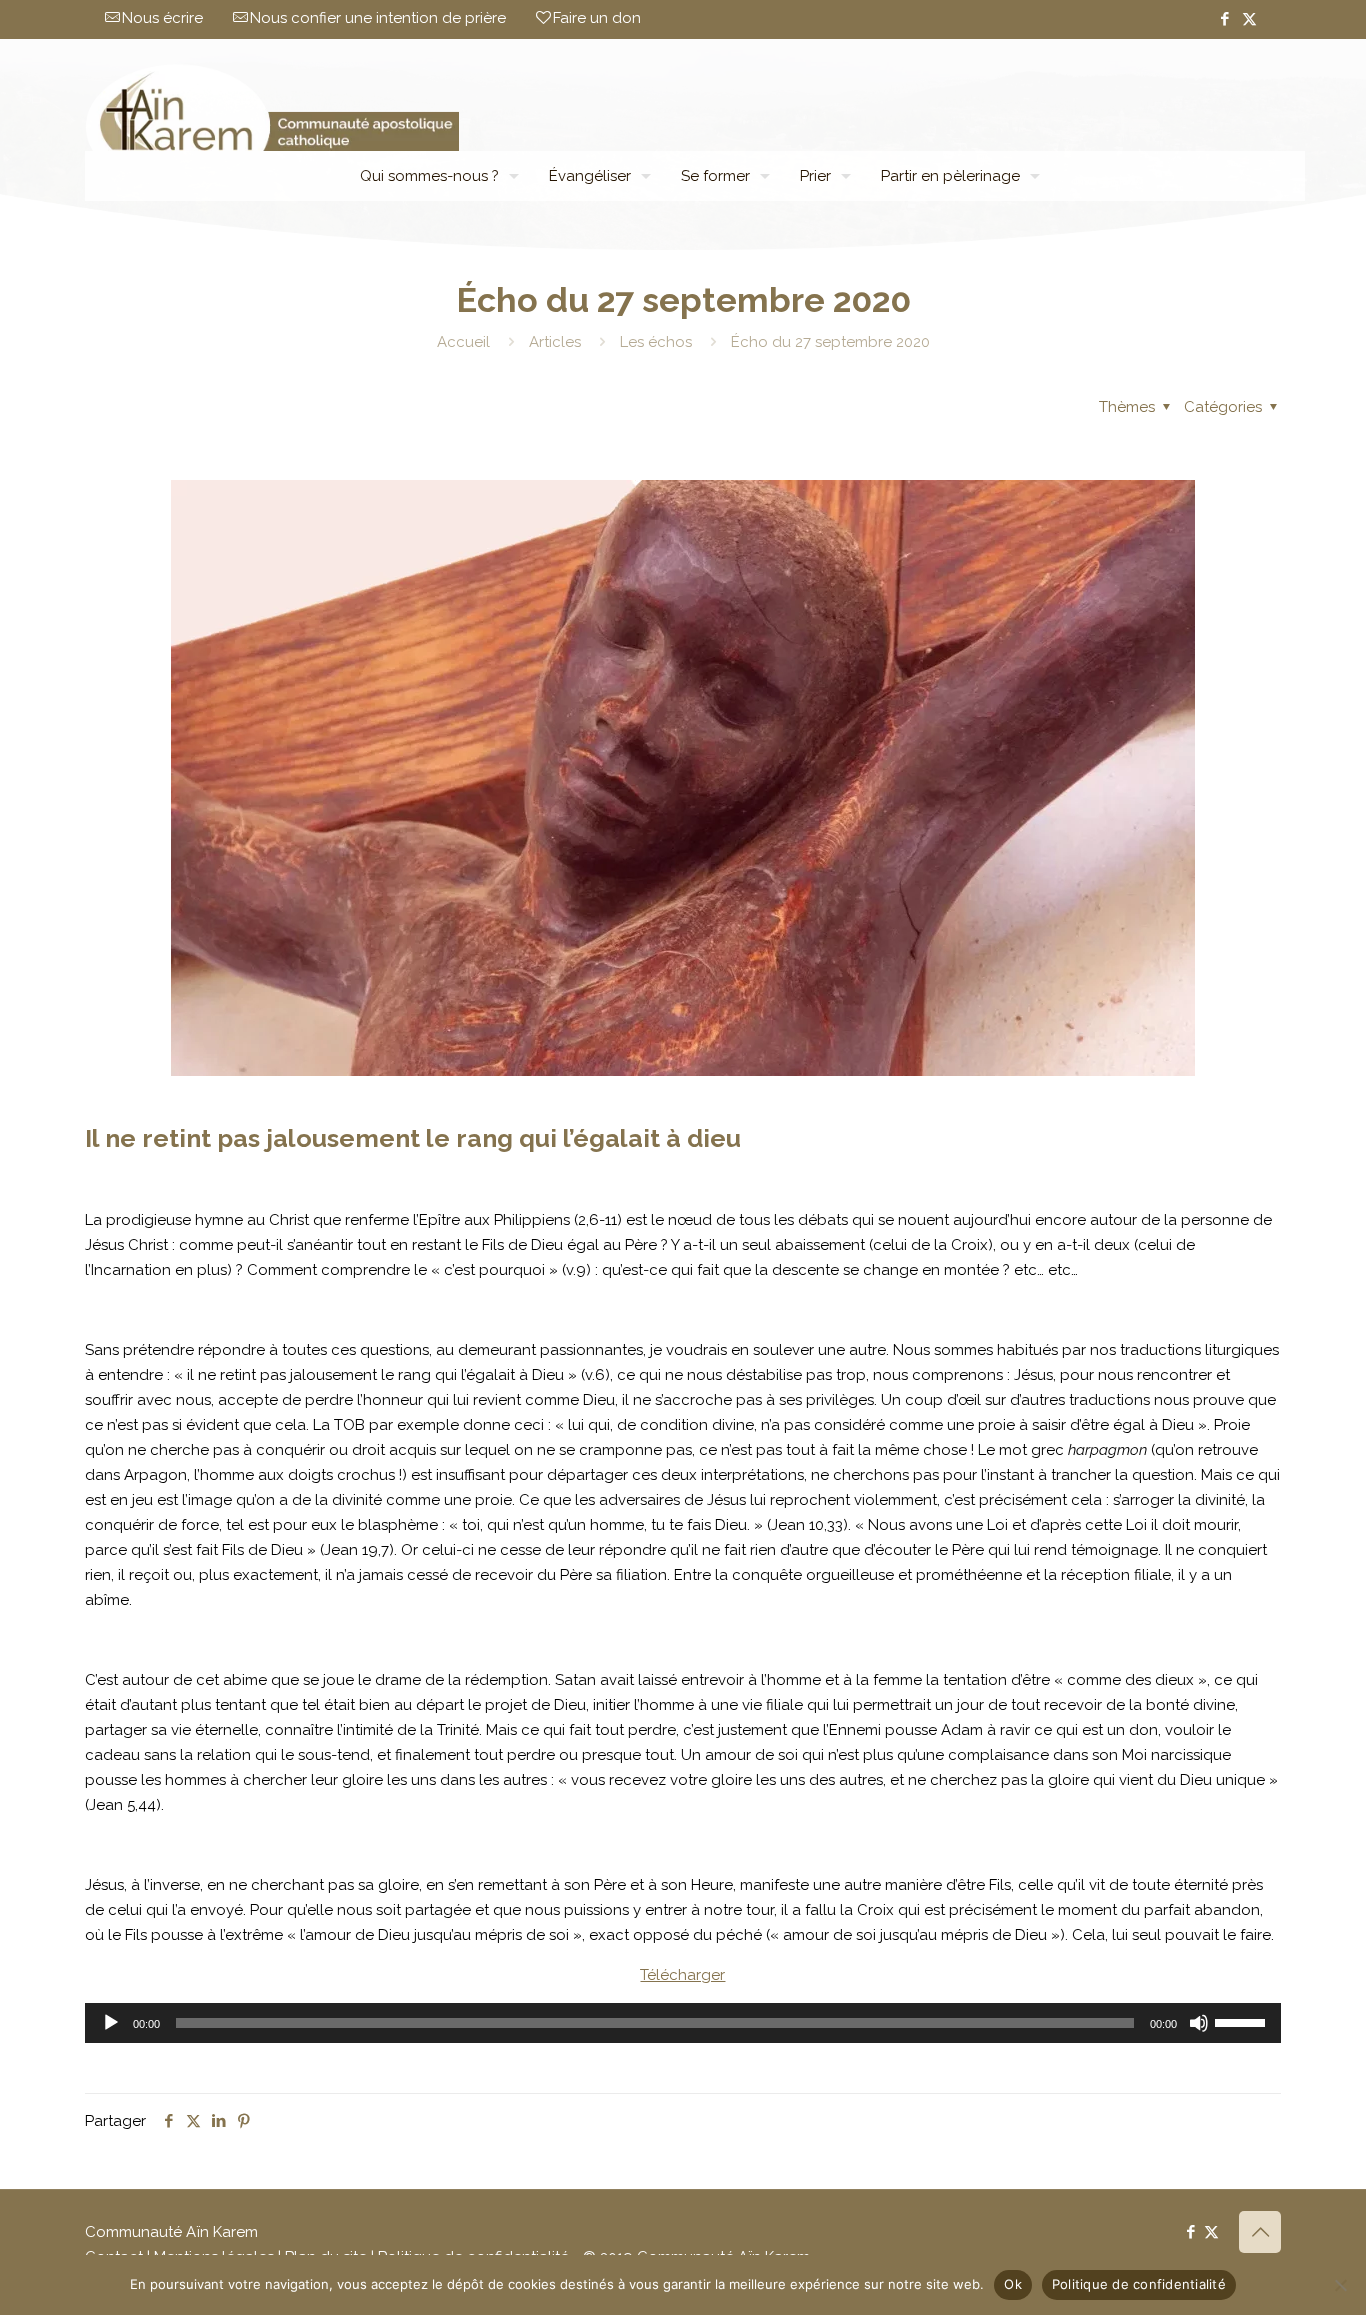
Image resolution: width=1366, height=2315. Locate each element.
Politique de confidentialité (1139, 2284)
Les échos (656, 342)
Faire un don (597, 18)
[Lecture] (111, 2023)
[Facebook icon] (1224, 19)
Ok (1013, 2284)
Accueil (463, 342)
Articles (555, 342)
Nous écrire (162, 18)
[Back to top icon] (1260, 2232)
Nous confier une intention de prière (378, 18)
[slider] (1243, 2021)
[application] (683, 2023)
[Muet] (1199, 2023)
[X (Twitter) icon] (1249, 19)
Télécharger (682, 1975)
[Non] (1341, 2285)
